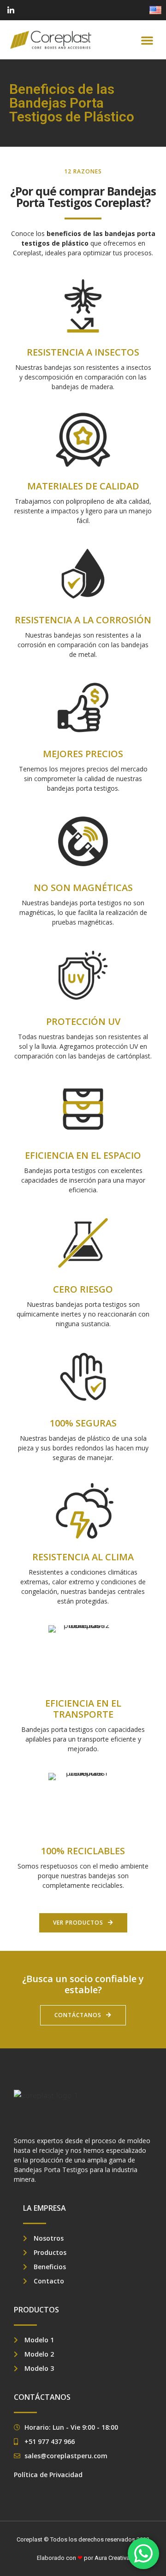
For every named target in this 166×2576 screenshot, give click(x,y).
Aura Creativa (111, 2558)
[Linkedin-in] (11, 10)
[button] (147, 40)
